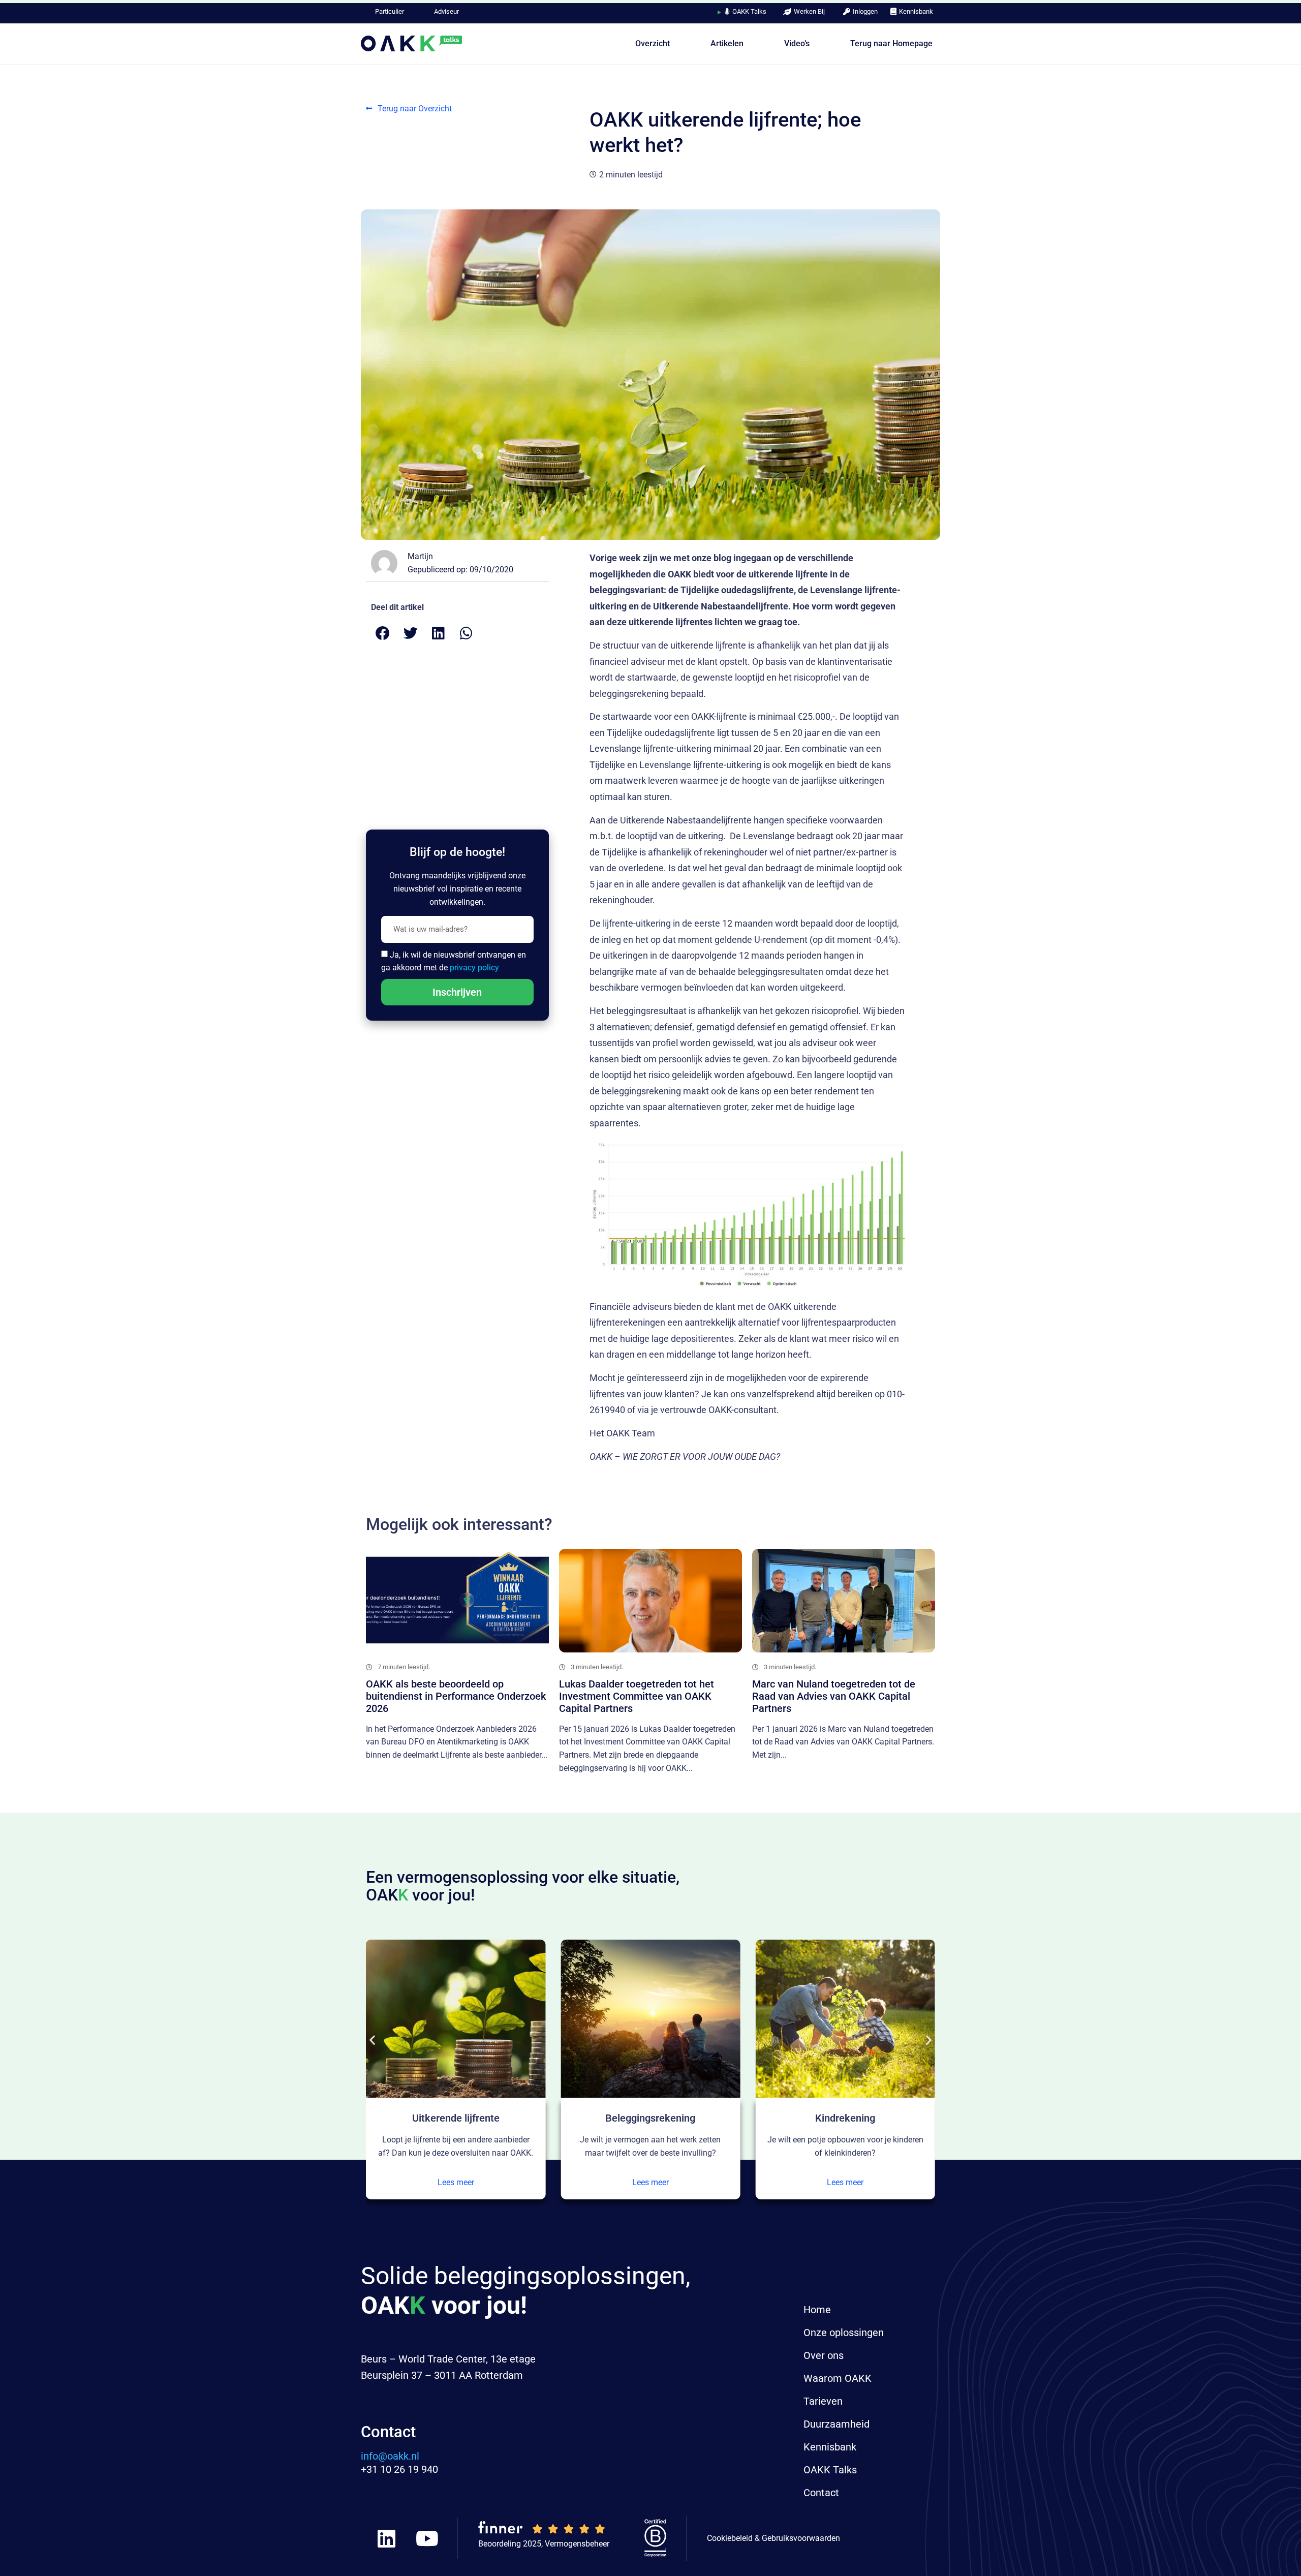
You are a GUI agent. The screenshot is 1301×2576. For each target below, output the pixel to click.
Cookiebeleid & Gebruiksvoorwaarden (773, 2538)
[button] (382, 633)
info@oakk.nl (390, 2456)
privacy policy (474, 968)
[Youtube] (427, 2538)
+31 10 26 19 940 (399, 2469)
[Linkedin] (386, 2538)
